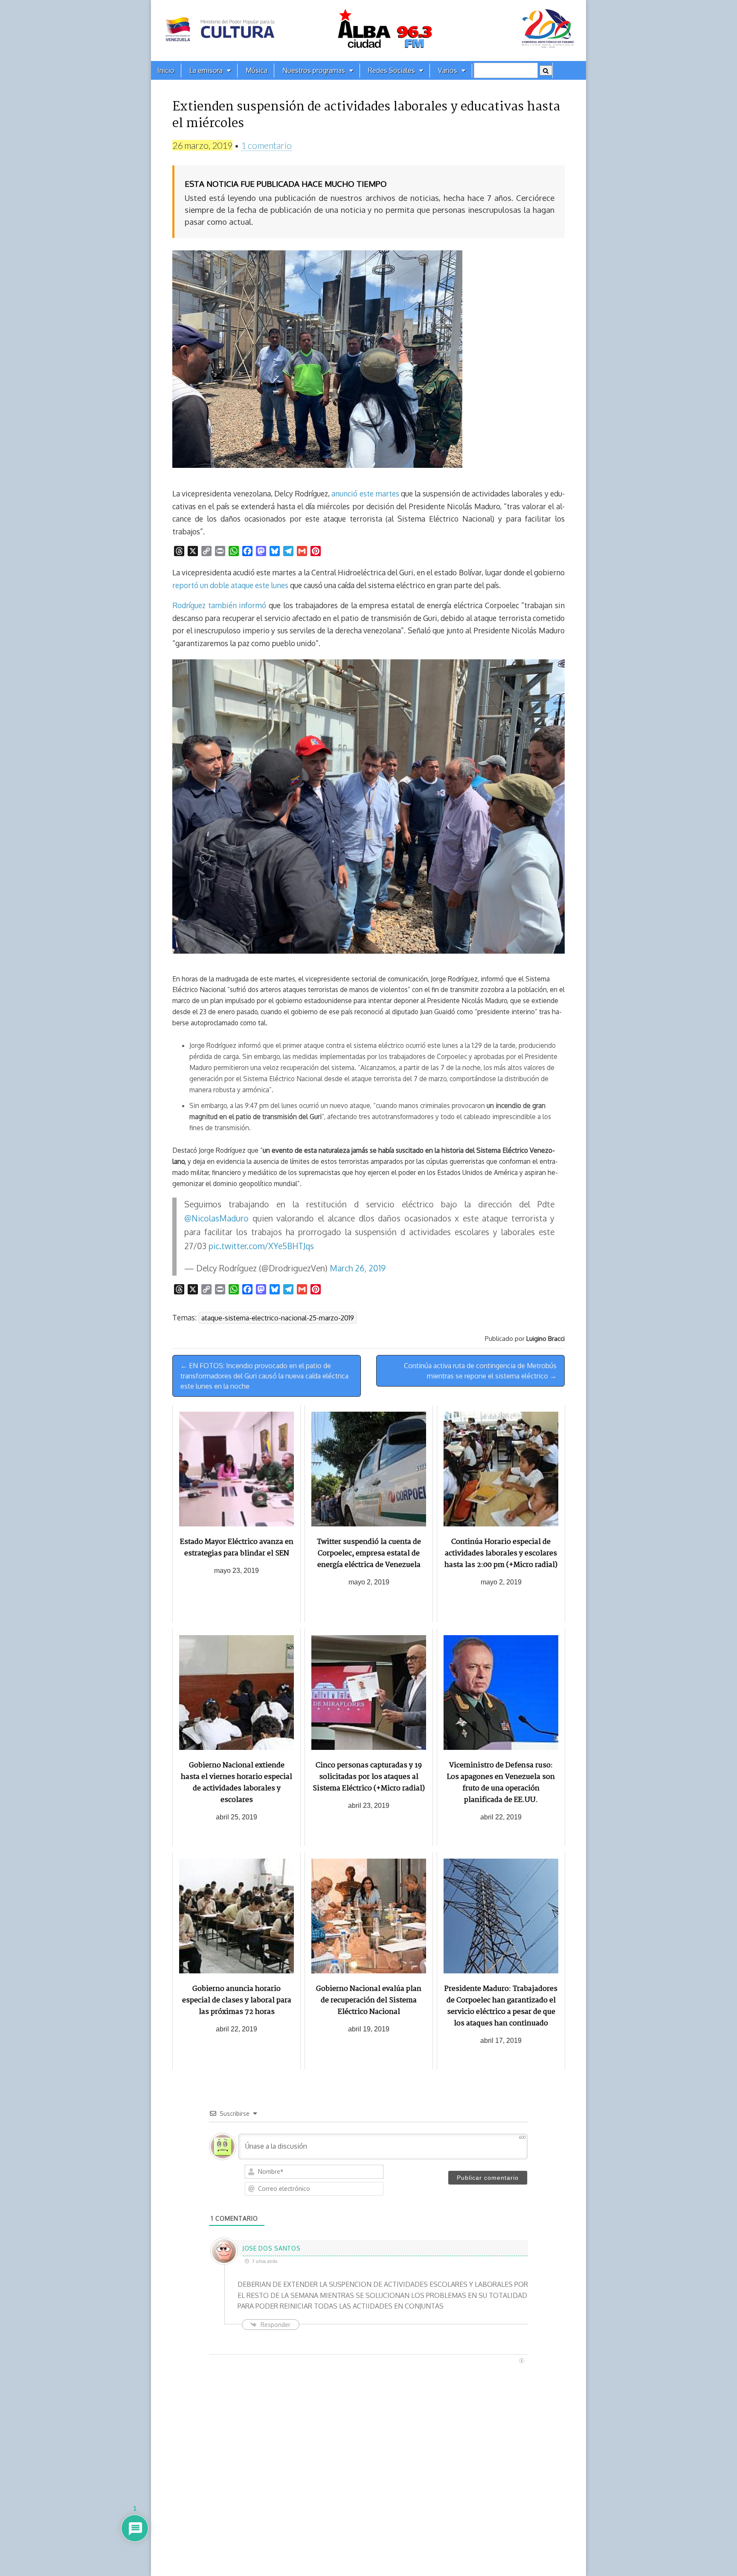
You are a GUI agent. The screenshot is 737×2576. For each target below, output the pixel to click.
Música (257, 70)
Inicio (166, 70)
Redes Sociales (392, 70)
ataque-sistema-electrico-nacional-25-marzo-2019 (278, 1318)
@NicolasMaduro (216, 1218)
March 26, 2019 (358, 1268)
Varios (448, 70)
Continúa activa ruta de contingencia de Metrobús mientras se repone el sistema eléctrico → (480, 1371)
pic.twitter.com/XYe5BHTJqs (261, 1246)
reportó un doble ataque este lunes (230, 585)
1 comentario (266, 145)
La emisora (206, 70)
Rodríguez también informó (219, 605)
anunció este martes (365, 493)
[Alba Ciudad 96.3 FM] (368, 30)
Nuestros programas (314, 70)
